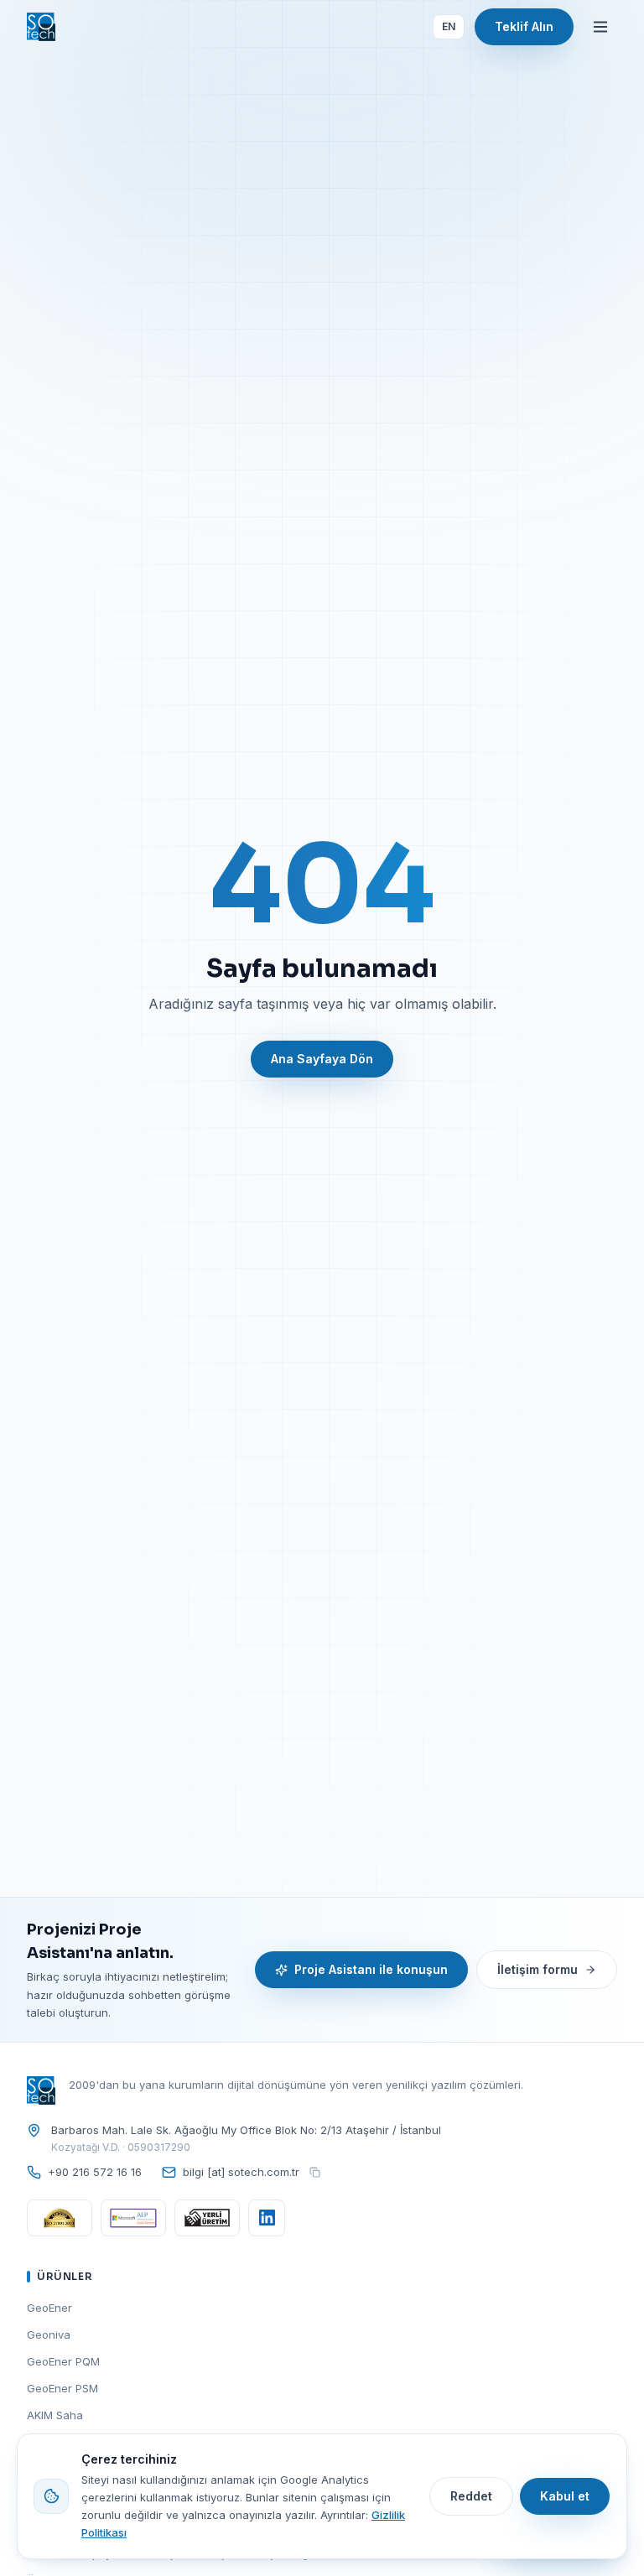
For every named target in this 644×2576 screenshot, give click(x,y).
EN (449, 26)
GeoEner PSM (62, 2388)
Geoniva (49, 2334)
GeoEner (49, 2308)
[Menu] (600, 27)
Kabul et (565, 2496)
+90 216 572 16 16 (95, 2172)
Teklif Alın (524, 26)
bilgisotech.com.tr (241, 2171)
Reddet (471, 2496)
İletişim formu (538, 1969)
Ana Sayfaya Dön (322, 1059)
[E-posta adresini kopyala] (314, 2173)
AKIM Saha (55, 2415)
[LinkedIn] (267, 2218)
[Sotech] (41, 27)
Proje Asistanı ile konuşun (371, 1969)
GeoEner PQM (63, 2361)
